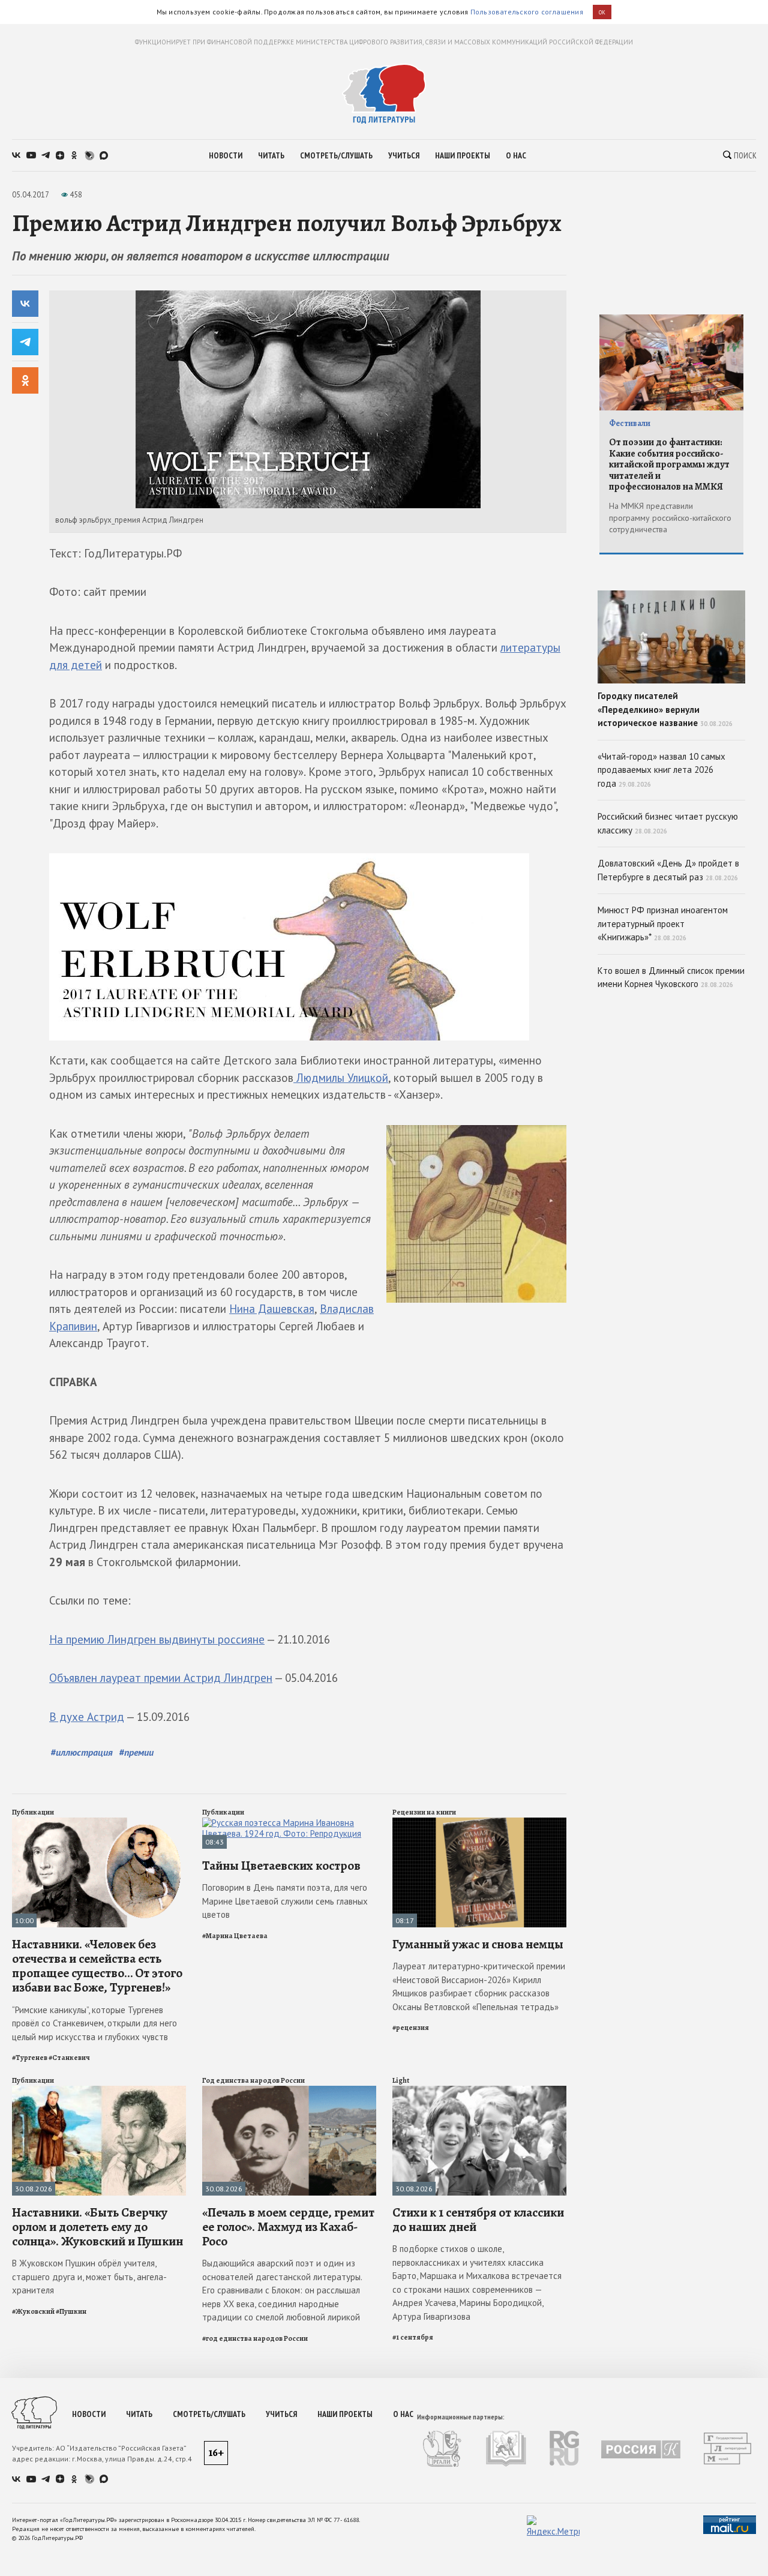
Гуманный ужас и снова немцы (478, 1944)
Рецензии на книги (424, 1812)
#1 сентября (413, 2337)
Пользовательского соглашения (527, 12)
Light (401, 2080)
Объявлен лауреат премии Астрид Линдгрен (161, 1678)
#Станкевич (69, 2058)
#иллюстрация (82, 1752)
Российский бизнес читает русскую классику (668, 823)
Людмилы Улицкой (341, 1078)
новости (226, 155)
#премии (136, 1752)
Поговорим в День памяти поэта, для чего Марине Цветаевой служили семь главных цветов (285, 1901)
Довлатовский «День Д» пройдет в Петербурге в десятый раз (668, 870)
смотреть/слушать (336, 155)
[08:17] (479, 1823)
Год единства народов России (253, 2080)
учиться (404, 155)
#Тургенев (30, 2058)
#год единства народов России (255, 2338)
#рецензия (411, 2028)
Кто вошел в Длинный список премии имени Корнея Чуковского (671, 977)
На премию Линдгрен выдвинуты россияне (157, 1639)
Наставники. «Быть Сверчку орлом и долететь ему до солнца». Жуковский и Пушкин (97, 2227)
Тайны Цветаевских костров (281, 1866)
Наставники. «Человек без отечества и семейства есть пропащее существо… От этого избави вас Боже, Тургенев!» (97, 1966)
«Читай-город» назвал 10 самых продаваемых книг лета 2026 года (661, 770)
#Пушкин (71, 2311)
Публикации (33, 1812)
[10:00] (99, 1823)
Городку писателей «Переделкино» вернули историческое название (665, 709)
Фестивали (630, 423)
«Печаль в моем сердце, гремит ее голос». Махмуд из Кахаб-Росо (288, 2227)
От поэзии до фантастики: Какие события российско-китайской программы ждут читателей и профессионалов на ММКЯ (669, 464)
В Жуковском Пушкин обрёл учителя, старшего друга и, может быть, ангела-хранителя (89, 2277)
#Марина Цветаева (235, 1936)
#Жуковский (33, 2311)
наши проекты (463, 155)
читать (271, 155)
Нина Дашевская (272, 1309)
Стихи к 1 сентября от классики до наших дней (478, 2220)
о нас (516, 155)
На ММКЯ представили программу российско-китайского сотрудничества (670, 518)
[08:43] (289, 1823)
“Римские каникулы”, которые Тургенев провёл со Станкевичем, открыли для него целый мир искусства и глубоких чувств (94, 2023)
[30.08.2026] (99, 2091)
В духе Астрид (87, 1717)
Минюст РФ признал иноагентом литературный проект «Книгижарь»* (663, 923)
